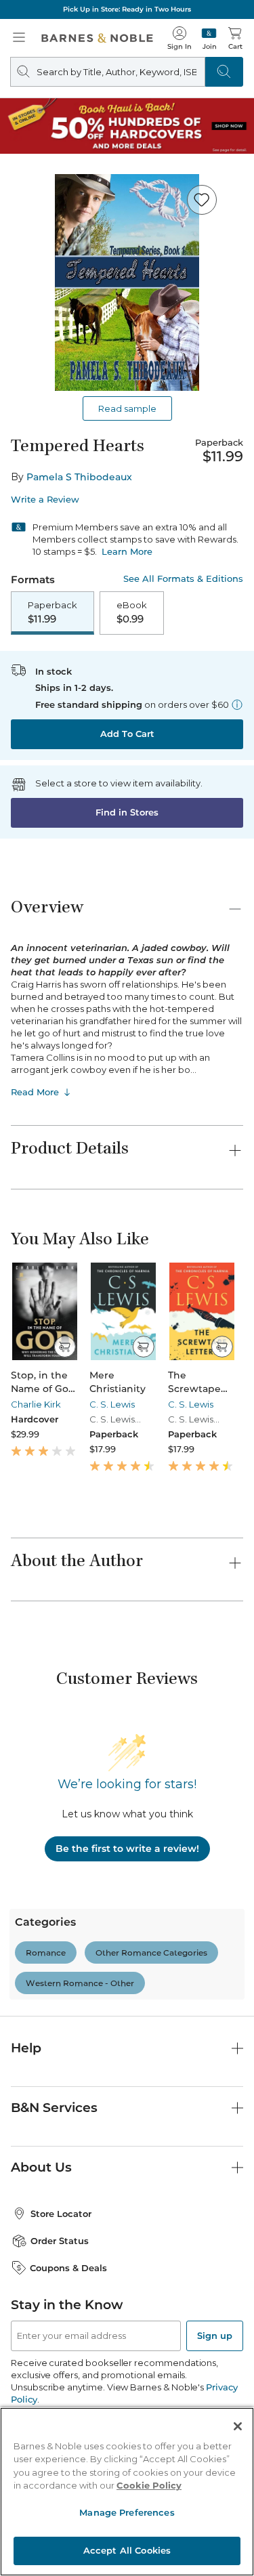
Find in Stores (127, 812)
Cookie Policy (149, 2485)
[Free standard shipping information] (237, 704)
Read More (35, 1092)
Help (26, 2048)
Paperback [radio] (52, 612)
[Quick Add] (65, 1347)
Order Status (60, 2241)
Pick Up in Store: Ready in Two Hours (127, 9)
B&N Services (54, 2108)
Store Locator (61, 2214)
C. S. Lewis (112, 1404)
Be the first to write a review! (127, 1849)
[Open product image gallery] (127, 282)
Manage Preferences (127, 2512)
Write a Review (45, 500)
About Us (41, 2167)
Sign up (215, 2336)
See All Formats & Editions (183, 579)
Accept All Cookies (127, 2550)
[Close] (238, 2426)
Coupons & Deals (68, 2268)
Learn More (127, 551)
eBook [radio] (132, 612)
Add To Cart (127, 734)
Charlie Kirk (36, 1404)
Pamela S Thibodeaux (79, 477)
